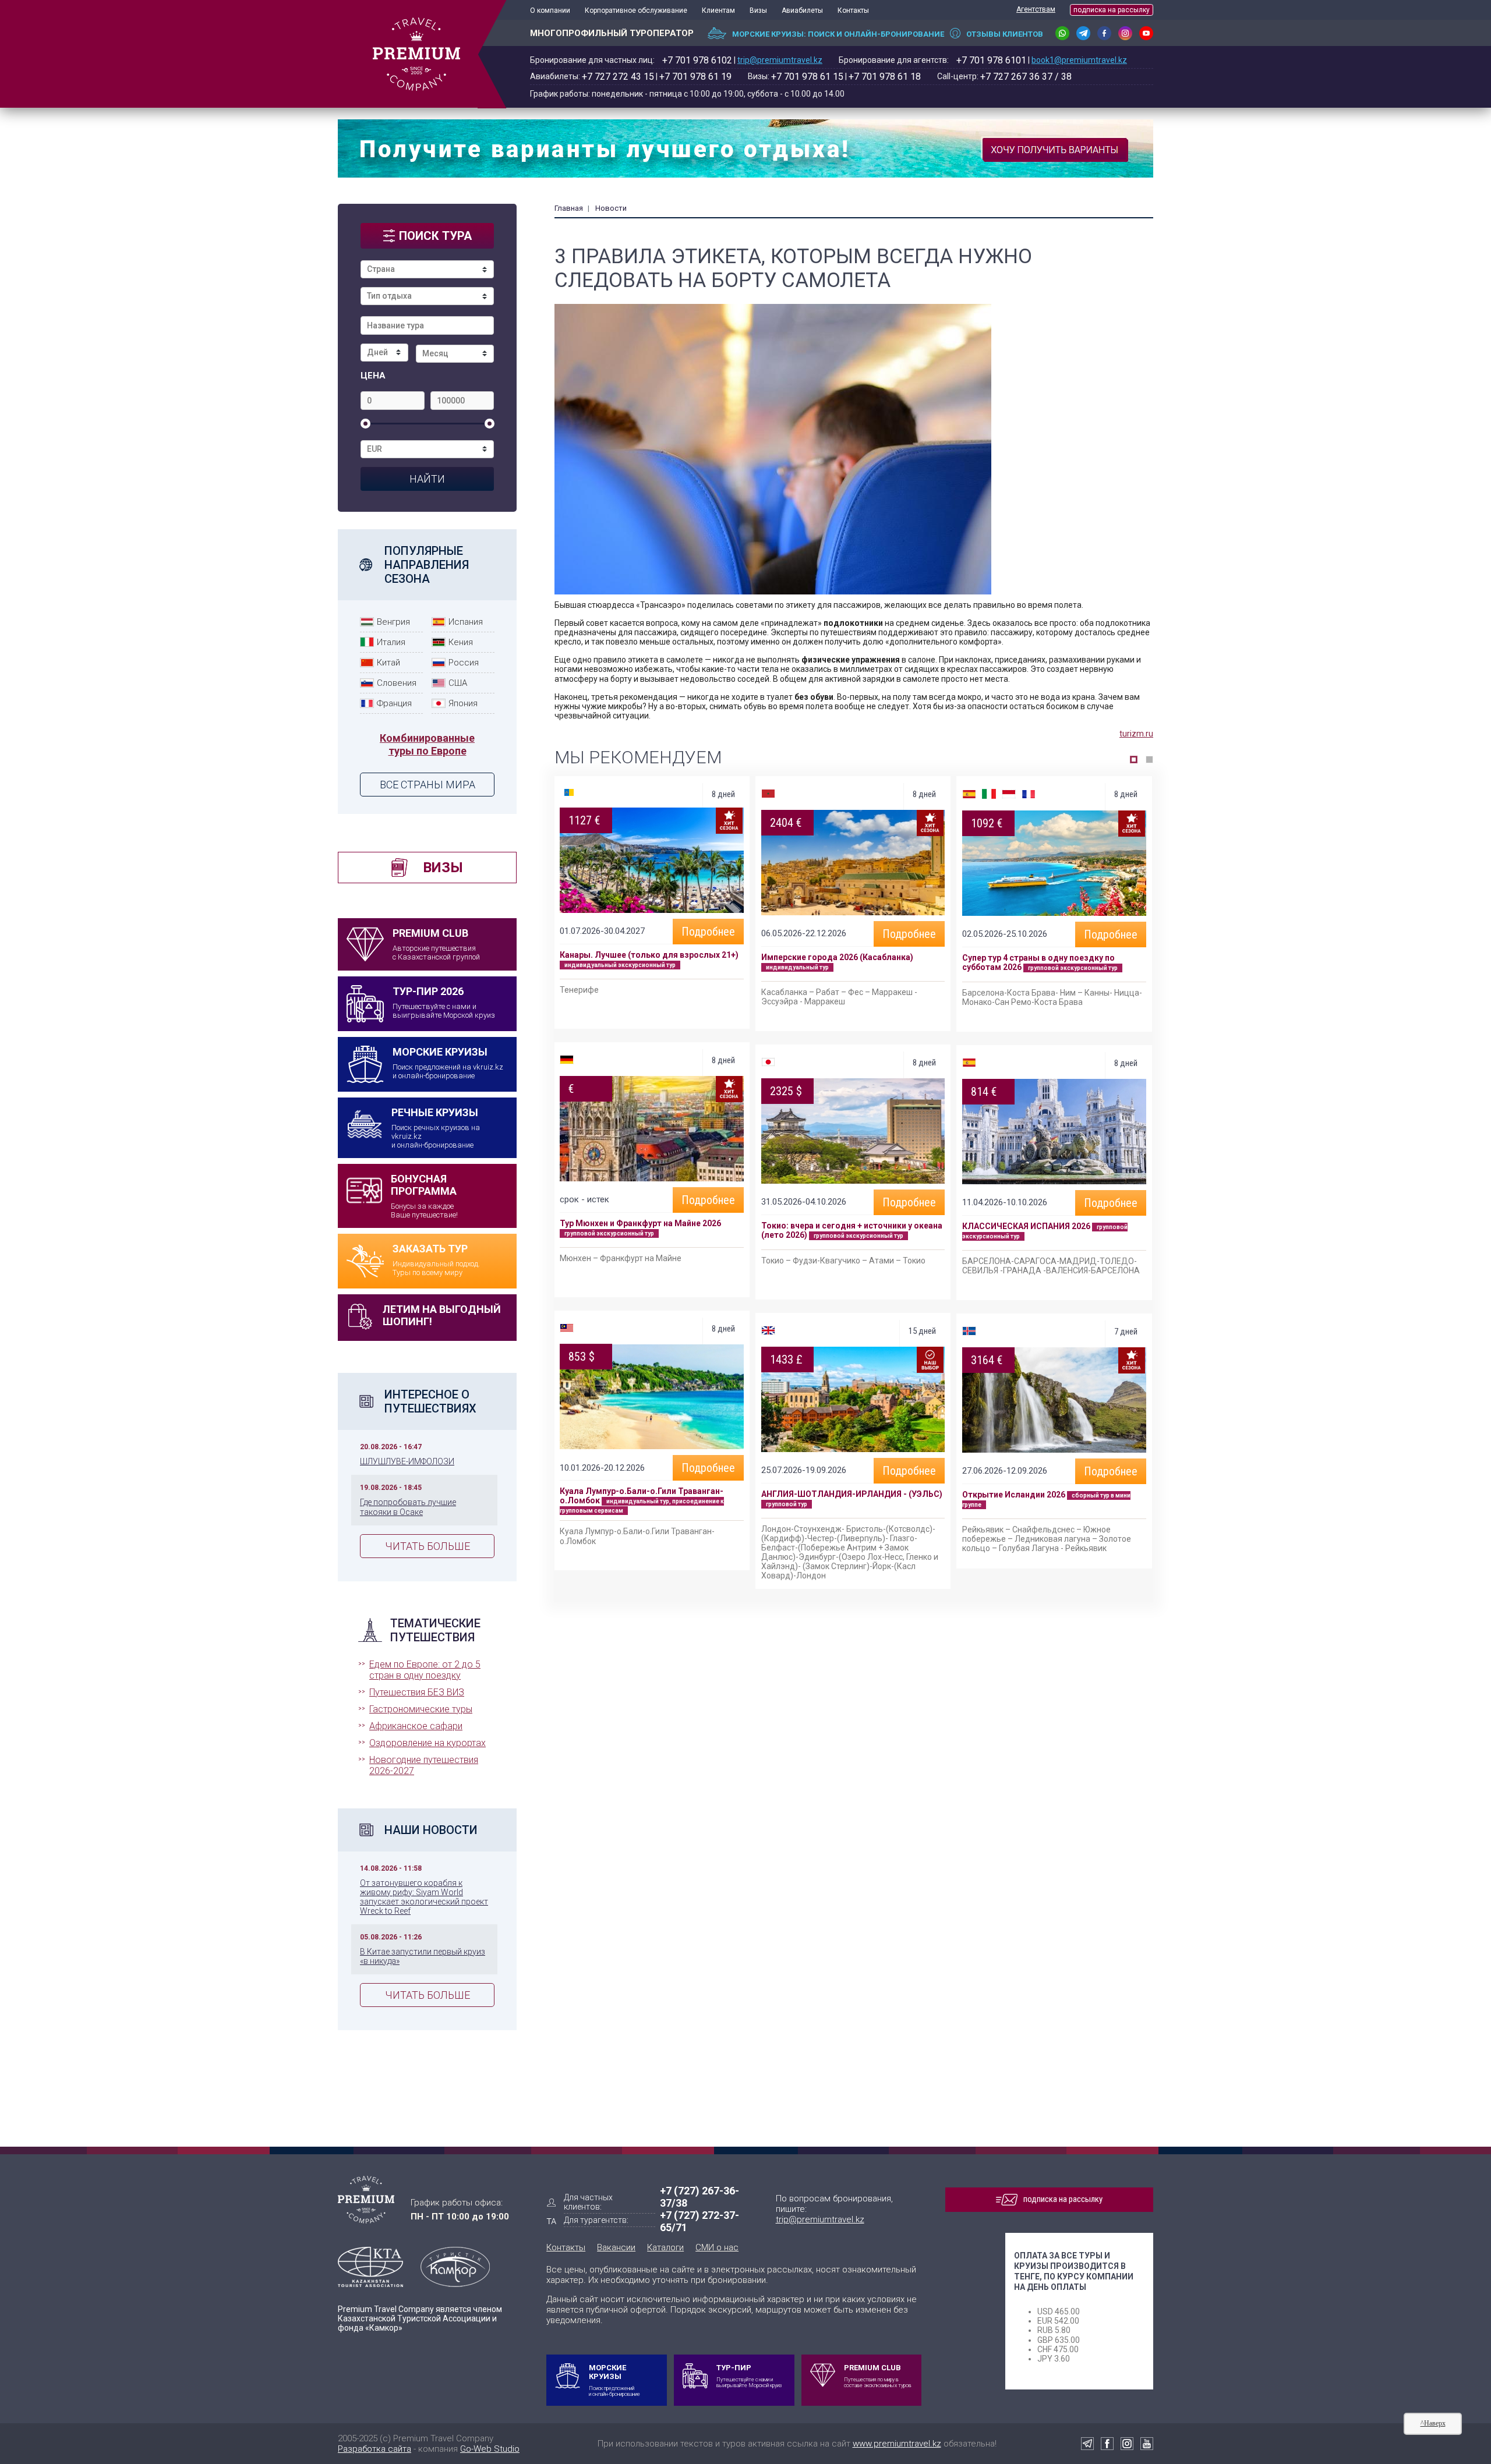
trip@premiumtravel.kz (780, 60)
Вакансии (616, 2247)
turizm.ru (1136, 734)
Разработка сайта (374, 2449)
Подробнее (708, 932)
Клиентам (718, 10)
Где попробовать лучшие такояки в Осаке (408, 1507)
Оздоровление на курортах (427, 1743)
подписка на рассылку (1112, 10)
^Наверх (1433, 2423)
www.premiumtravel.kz (897, 2444)
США (458, 683)
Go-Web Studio (490, 2449)
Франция (394, 703)
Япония (463, 703)
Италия (391, 642)
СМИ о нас (717, 2247)
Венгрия (393, 622)
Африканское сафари (416, 1726)
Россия (464, 663)
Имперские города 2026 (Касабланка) (837, 957)
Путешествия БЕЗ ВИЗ (417, 1692)
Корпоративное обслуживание (636, 10)
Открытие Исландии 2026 (1014, 1495)
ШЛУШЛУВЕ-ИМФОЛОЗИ (407, 1461)
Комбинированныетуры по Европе (427, 744)
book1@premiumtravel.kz (1079, 60)
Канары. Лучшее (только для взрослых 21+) (649, 955)
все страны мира (427, 785)
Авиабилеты (802, 10)
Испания (466, 622)
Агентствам (1036, 9)
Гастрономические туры (421, 1709)
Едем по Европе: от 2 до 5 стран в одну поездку (425, 1670)
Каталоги (665, 2247)
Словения (397, 683)
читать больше (427, 1546)
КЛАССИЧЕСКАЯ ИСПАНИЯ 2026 (1026, 1226)
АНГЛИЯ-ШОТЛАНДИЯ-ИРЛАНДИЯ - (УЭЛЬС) (852, 1494)
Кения (461, 642)
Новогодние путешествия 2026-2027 (424, 1765)
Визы (758, 10)
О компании (550, 10)
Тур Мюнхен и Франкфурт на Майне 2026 (640, 1223)
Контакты (853, 10)
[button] (1134, 760)
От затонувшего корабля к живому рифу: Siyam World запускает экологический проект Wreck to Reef (424, 1897)
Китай (388, 663)
